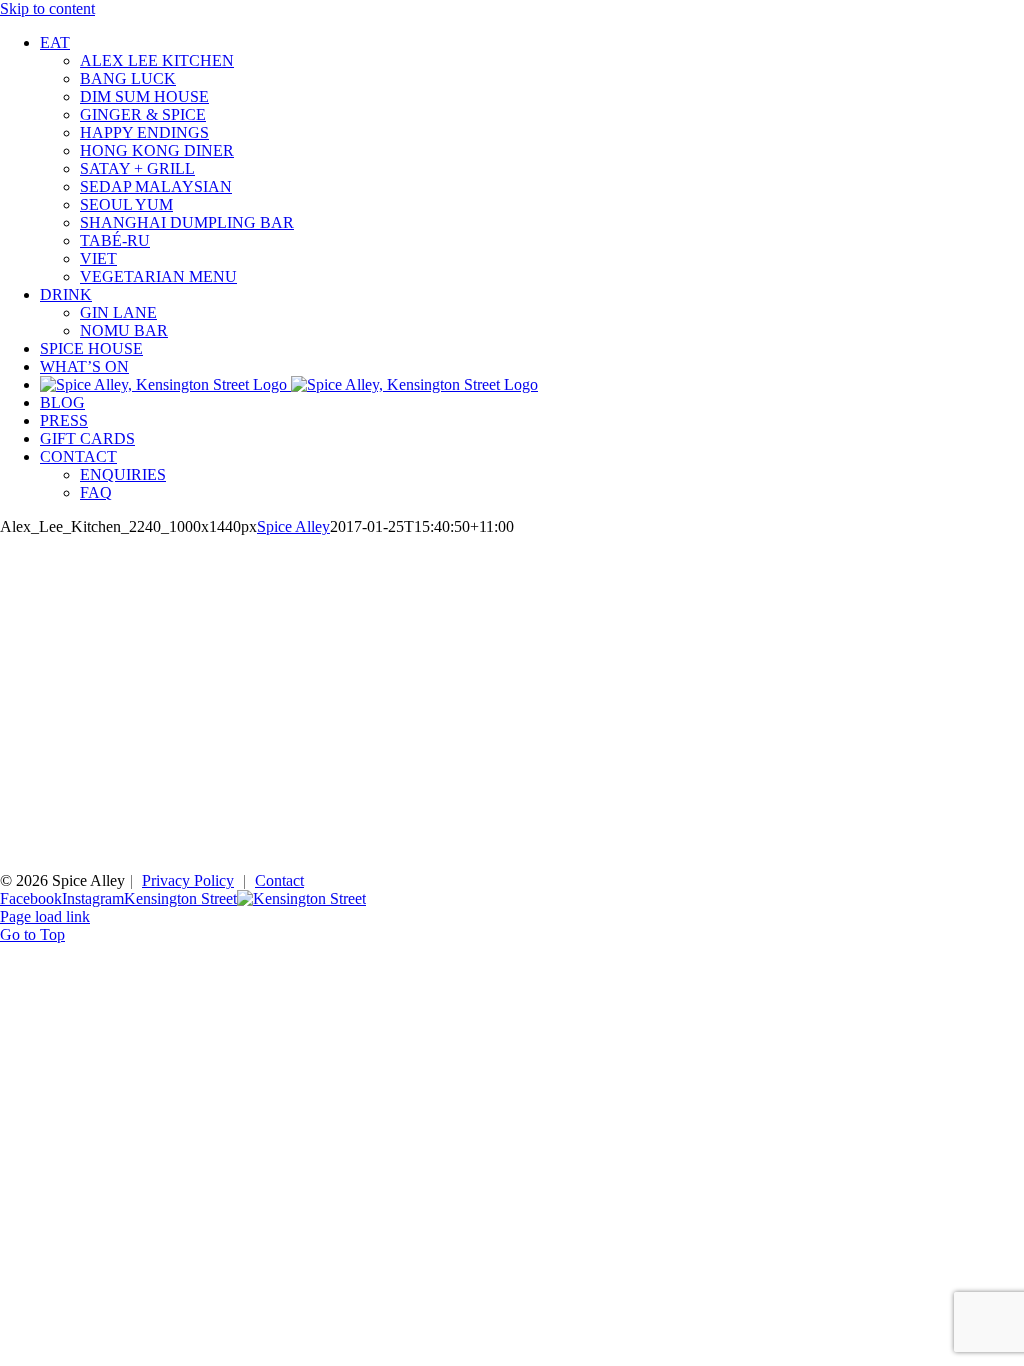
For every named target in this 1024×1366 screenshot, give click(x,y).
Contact (279, 880)
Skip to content (47, 8)
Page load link (45, 916)
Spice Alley (293, 526)
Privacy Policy (188, 880)
